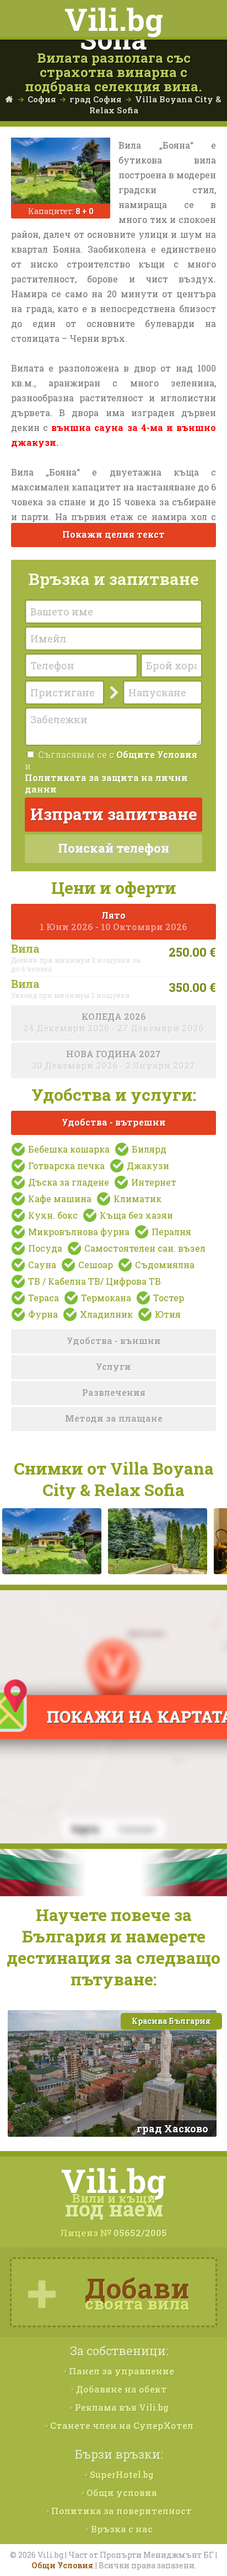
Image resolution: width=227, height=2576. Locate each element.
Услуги (113, 1366)
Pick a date (97, 692)
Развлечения (114, 1392)
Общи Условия (63, 2565)
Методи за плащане (114, 1418)
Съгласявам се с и (111, 772)
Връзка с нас (121, 2529)
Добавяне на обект (120, 2389)
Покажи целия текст (113, 534)
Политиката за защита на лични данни (106, 783)
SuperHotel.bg (121, 2474)
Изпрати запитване (114, 814)
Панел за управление (120, 2371)
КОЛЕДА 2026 (113, 1022)
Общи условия (121, 2493)
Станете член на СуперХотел (121, 2425)
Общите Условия (157, 754)
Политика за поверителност (120, 2511)
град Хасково (172, 2129)
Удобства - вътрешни (114, 1122)
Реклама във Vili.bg (121, 2407)
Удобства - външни (114, 1341)
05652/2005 (140, 2233)
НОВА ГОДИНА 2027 (113, 1060)
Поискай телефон (113, 848)
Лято (113, 921)
